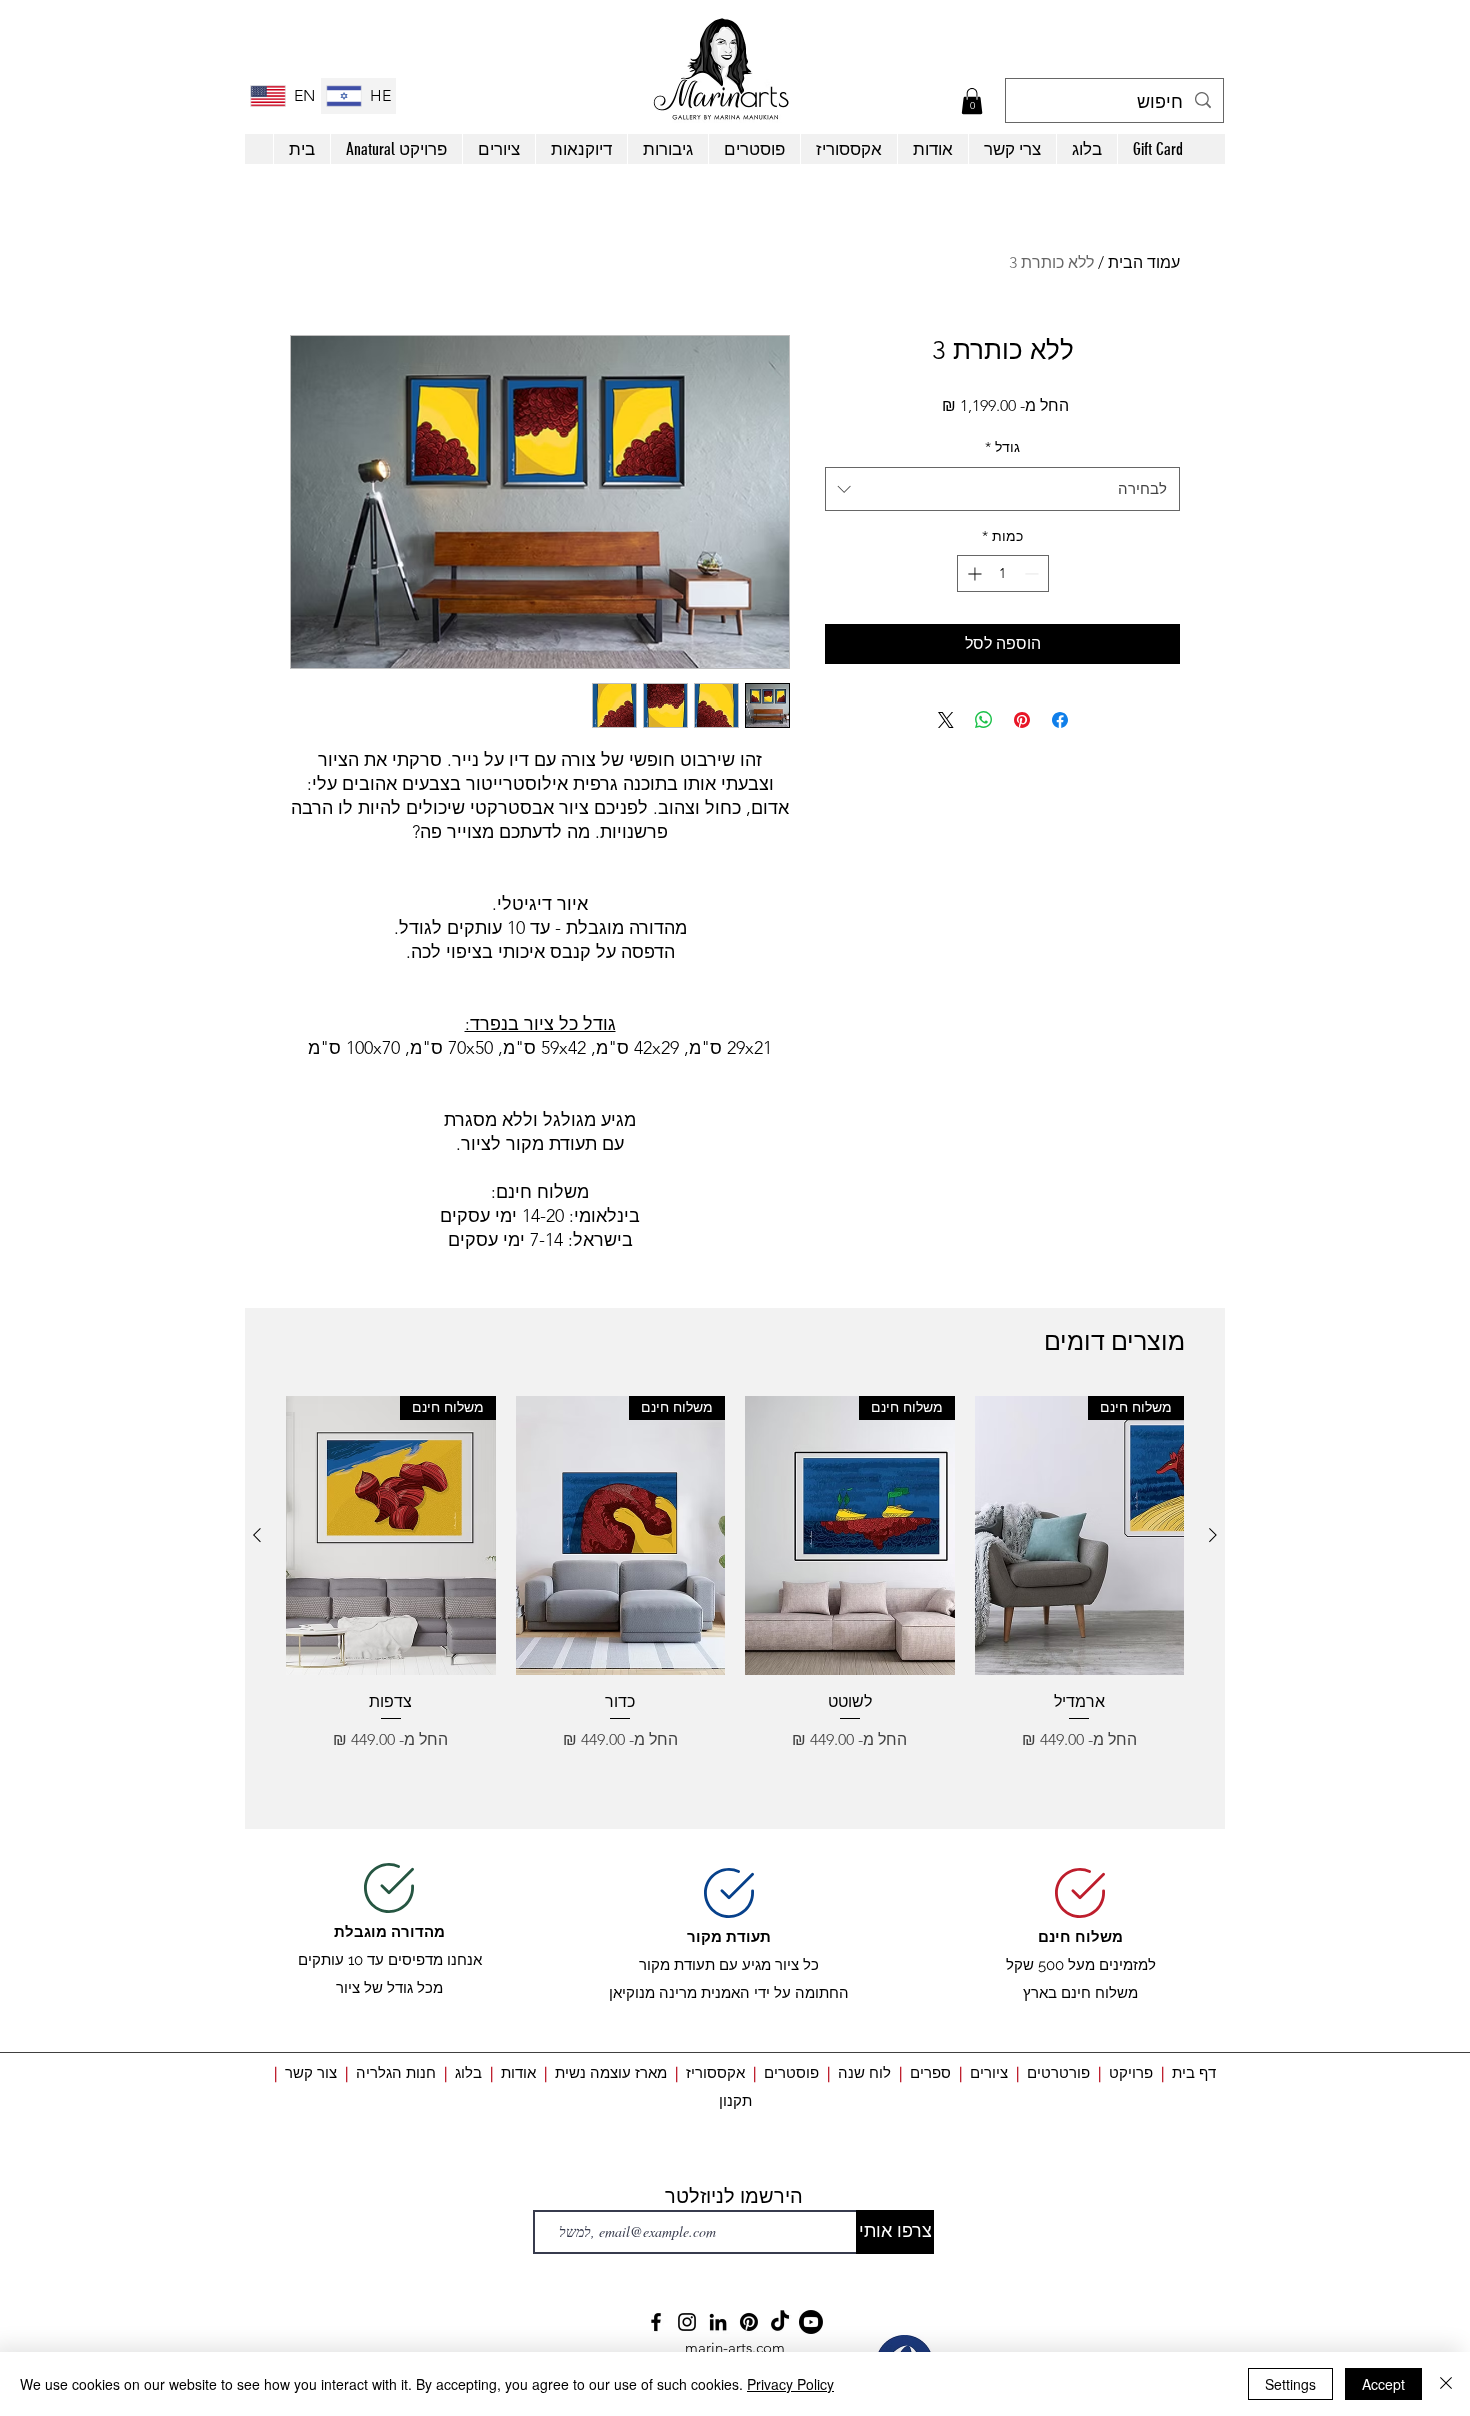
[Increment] (972, 573)
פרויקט (1131, 2072)
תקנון (735, 2100)
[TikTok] (780, 2322)
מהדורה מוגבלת (389, 1932)
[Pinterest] (749, 2322)
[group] (735, 1603)
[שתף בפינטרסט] (1022, 720)
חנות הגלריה (396, 2072)
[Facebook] (656, 2322)
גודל (1002, 447)
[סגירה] (1446, 2384)
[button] (972, 101)
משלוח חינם (1080, 1937)
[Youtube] (811, 2322)
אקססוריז (715, 2072)
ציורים (989, 2072)
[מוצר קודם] (1213, 1535)
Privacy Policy (790, 2384)
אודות (520, 2072)
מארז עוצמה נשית (611, 2072)
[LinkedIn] (718, 2322)
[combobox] (1002, 489)
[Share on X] (946, 720)
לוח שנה (864, 2072)
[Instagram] (687, 2322)
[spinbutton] (1003, 573)
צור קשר (311, 2072)
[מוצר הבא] (257, 1535)
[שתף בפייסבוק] (1060, 720)
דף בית (1194, 2072)
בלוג (464, 2072)
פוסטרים (791, 2072)
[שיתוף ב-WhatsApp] (984, 720)
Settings (1290, 2384)
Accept (1383, 2384)
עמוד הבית (1144, 262)
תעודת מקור (729, 1937)
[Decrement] (1033, 573)
